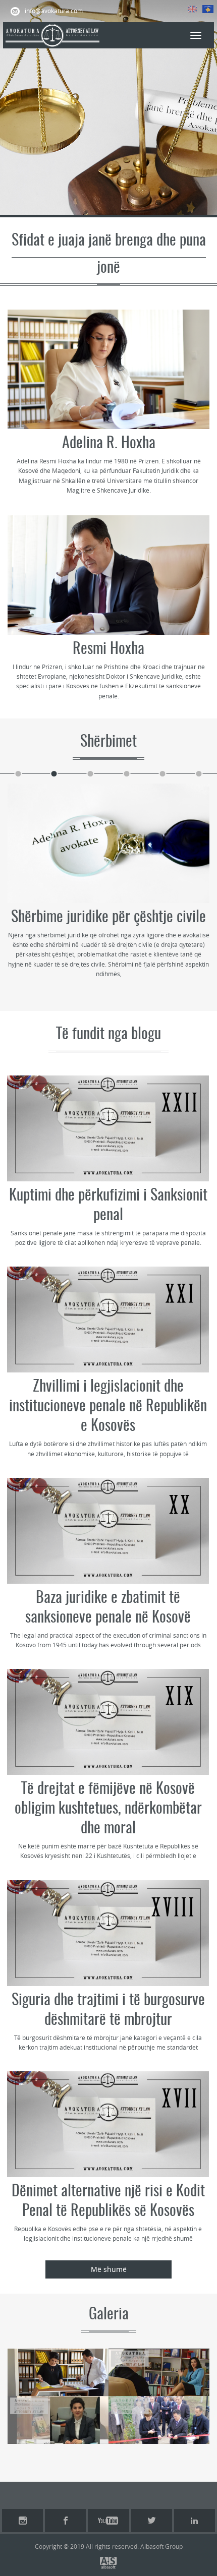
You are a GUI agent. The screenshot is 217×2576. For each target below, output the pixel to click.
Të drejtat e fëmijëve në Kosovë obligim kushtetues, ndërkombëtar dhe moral (108, 1809)
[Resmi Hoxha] (108, 575)
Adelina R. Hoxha (109, 444)
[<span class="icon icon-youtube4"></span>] (108, 2521)
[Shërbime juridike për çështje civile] (108, 843)
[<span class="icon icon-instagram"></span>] (22, 2521)
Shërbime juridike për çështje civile (108, 918)
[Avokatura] (52, 35)
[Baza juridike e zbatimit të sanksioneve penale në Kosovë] (108, 1531)
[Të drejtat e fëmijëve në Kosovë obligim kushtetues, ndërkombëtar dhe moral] (108, 1722)
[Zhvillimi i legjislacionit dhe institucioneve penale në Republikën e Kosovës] (108, 1320)
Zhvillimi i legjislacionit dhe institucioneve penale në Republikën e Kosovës (108, 1407)
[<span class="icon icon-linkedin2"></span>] (195, 2521)
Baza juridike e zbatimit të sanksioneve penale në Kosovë (108, 1608)
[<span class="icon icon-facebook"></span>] (65, 2521)
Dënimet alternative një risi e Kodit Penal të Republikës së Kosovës (108, 2202)
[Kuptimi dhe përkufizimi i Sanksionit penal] (108, 1128)
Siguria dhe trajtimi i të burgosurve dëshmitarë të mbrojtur (108, 2011)
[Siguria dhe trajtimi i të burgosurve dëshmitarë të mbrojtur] (108, 1933)
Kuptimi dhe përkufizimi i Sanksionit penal (108, 1206)
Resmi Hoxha (108, 649)
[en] (192, 9)
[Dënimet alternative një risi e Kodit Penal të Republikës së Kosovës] (108, 2124)
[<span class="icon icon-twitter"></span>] (152, 2521)
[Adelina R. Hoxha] (108, 369)
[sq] (208, 9)
